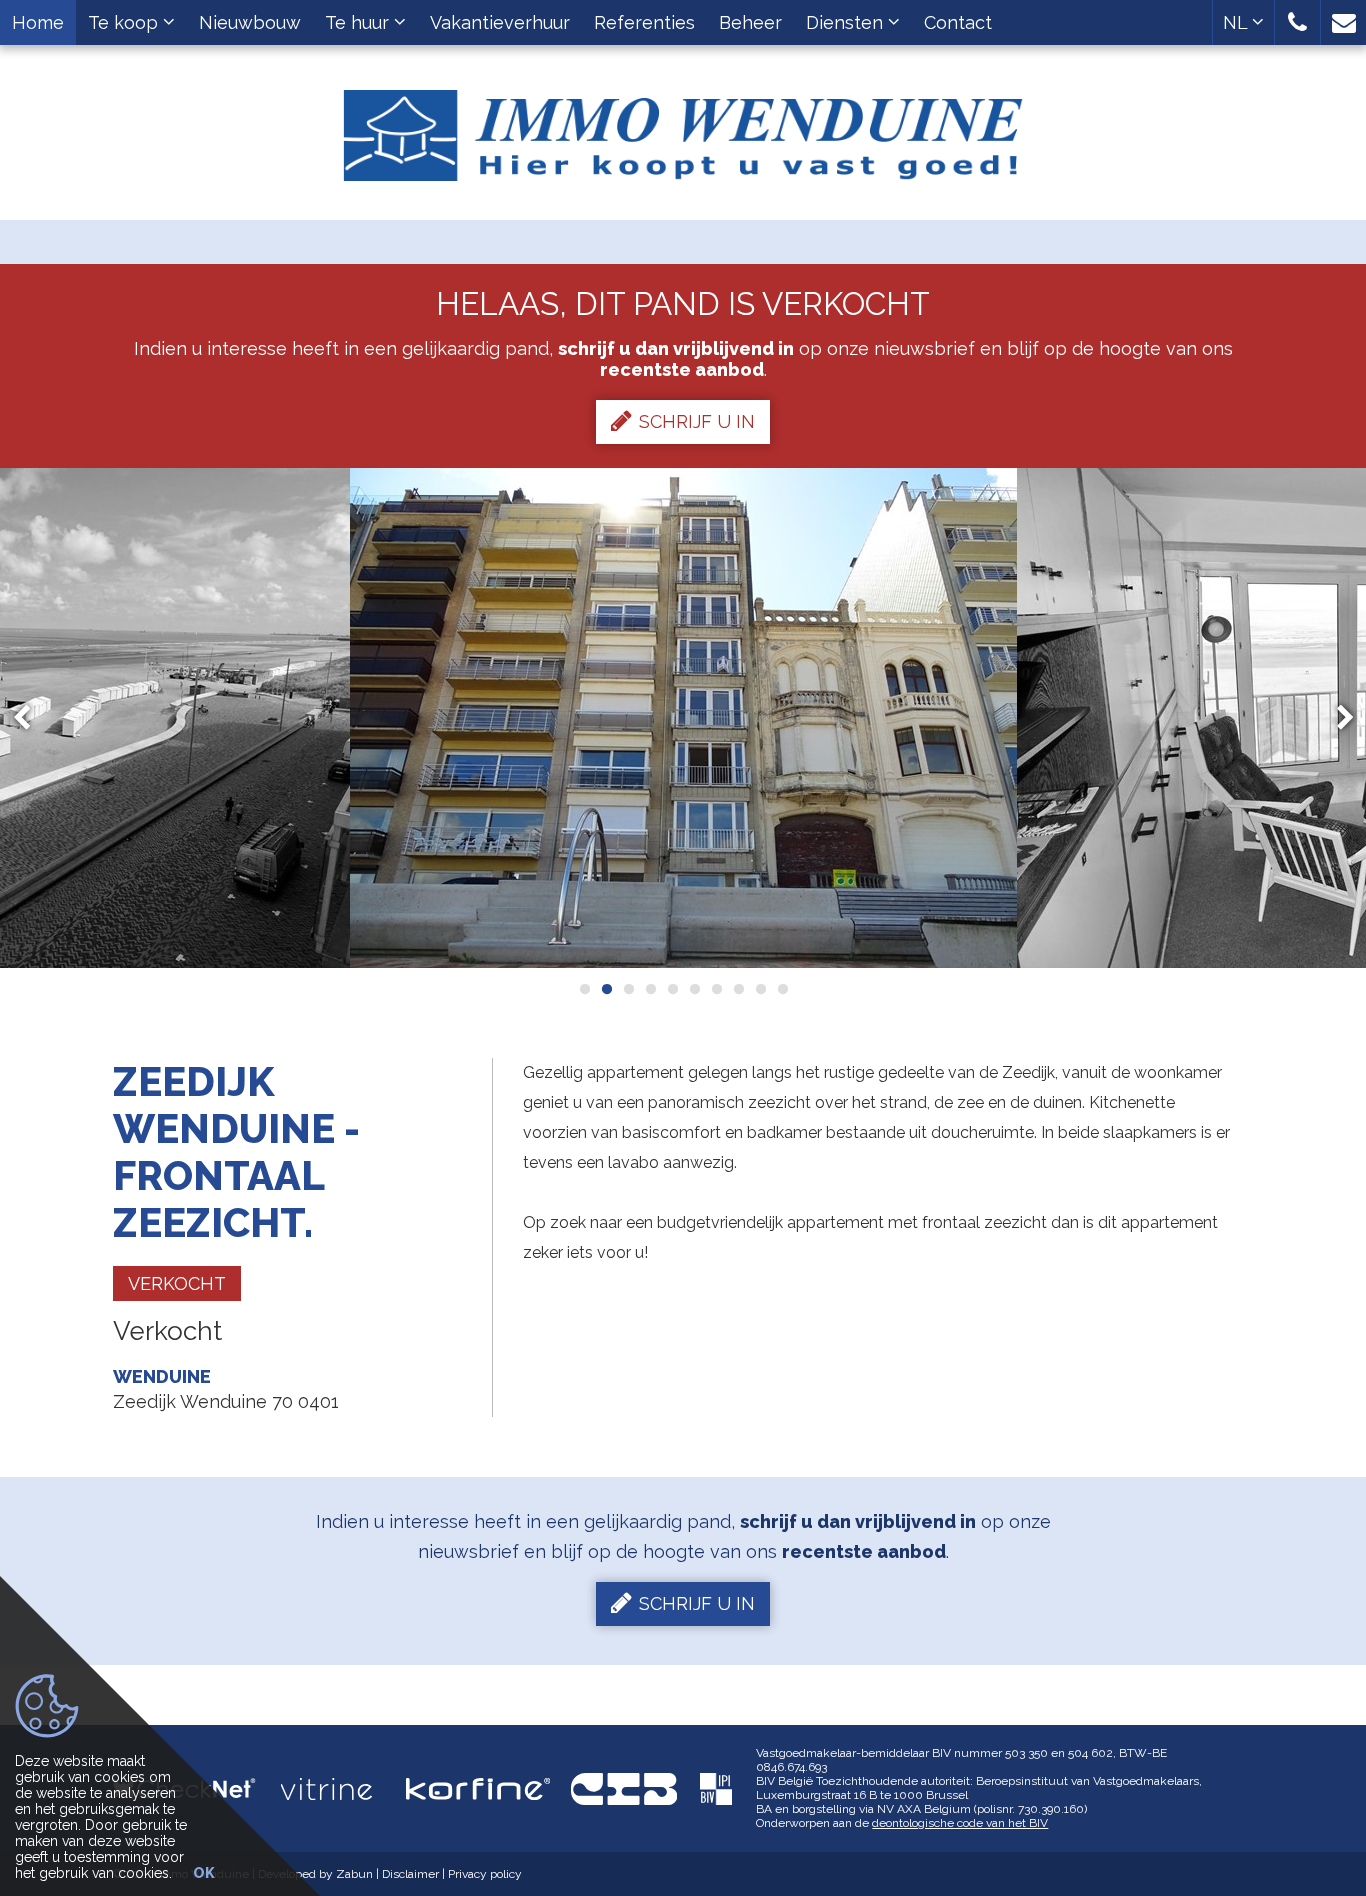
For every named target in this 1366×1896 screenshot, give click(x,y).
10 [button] (782, 989)
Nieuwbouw (250, 22)
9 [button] (760, 989)
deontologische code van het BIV (960, 1823)
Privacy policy (485, 1874)
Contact (958, 22)
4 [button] (650, 989)
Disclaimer (410, 1874)
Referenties (644, 22)
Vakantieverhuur (500, 22)
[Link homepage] (683, 128)
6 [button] (694, 989)
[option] (683, 718)
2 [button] (606, 989)
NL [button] (1237, 22)
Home (38, 22)
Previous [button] (31, 718)
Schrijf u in (697, 421)
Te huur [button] (359, 22)
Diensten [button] (847, 22)
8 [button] (738, 989)
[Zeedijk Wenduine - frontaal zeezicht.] (683, 718)
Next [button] (1336, 718)
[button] (1297, 22)
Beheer (750, 22)
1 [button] (584, 989)
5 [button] (672, 989)
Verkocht (177, 1283)
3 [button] (628, 989)
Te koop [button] (125, 22)
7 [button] (716, 989)
